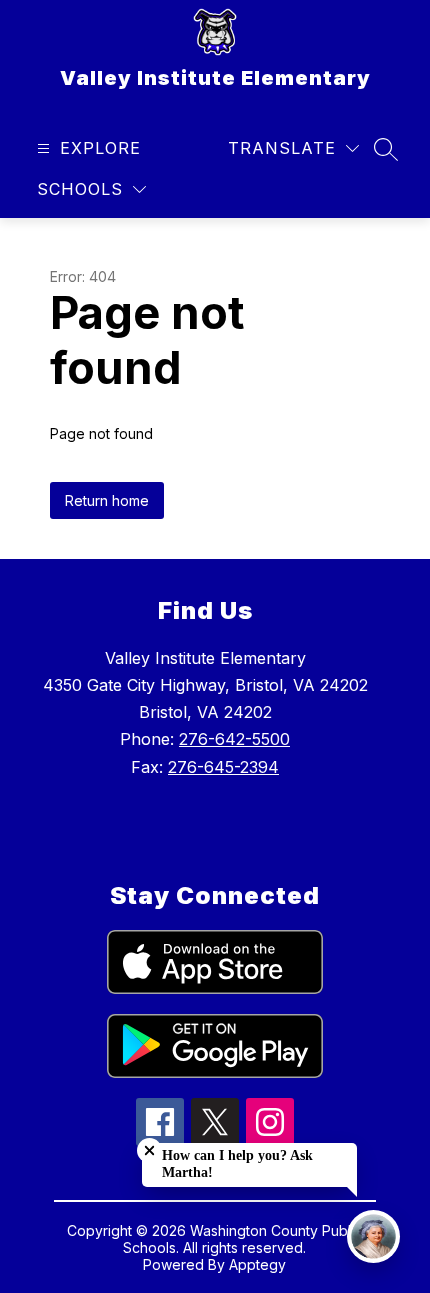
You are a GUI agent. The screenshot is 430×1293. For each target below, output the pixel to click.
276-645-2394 (223, 767)
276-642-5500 (234, 739)
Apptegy (257, 1264)
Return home (107, 500)
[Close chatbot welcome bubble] (149, 1150)
